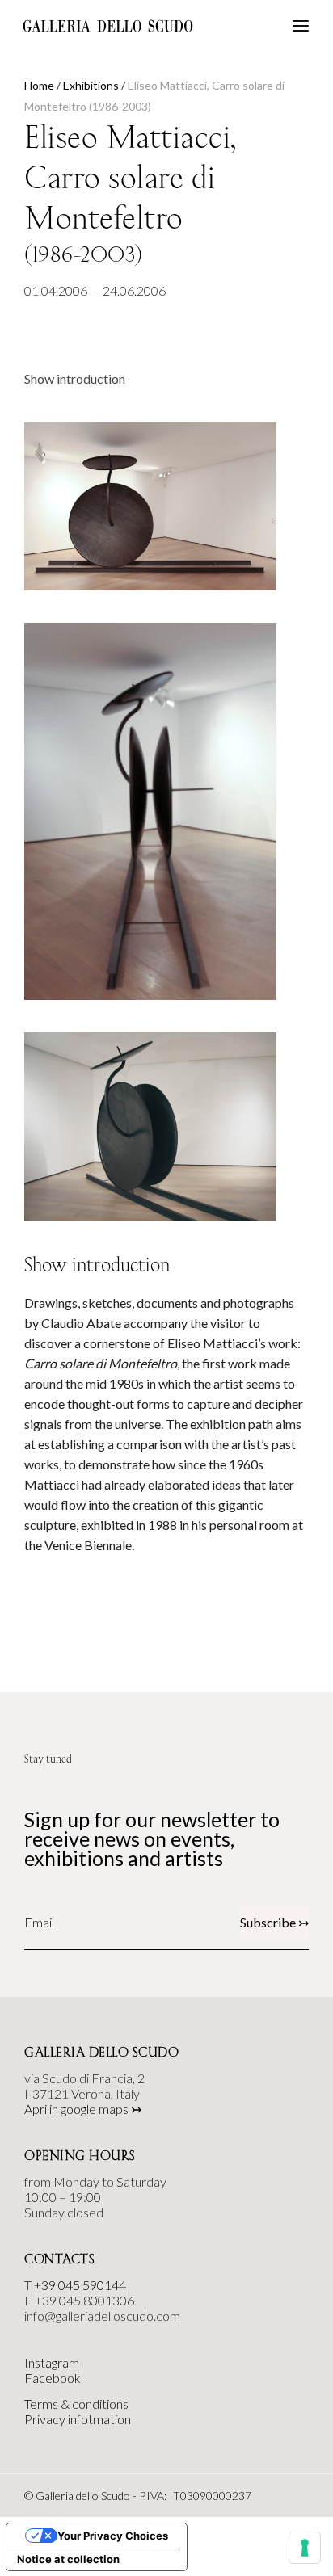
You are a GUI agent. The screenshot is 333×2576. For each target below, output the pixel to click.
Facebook (53, 2378)
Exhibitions (91, 85)
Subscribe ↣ (274, 1922)
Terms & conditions (76, 2404)
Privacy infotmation (78, 2419)
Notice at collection (68, 2559)
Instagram (52, 2362)
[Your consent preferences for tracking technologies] (305, 2548)
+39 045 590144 (80, 2285)
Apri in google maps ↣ (83, 2109)
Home (39, 85)
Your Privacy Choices (113, 2536)
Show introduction (75, 378)
